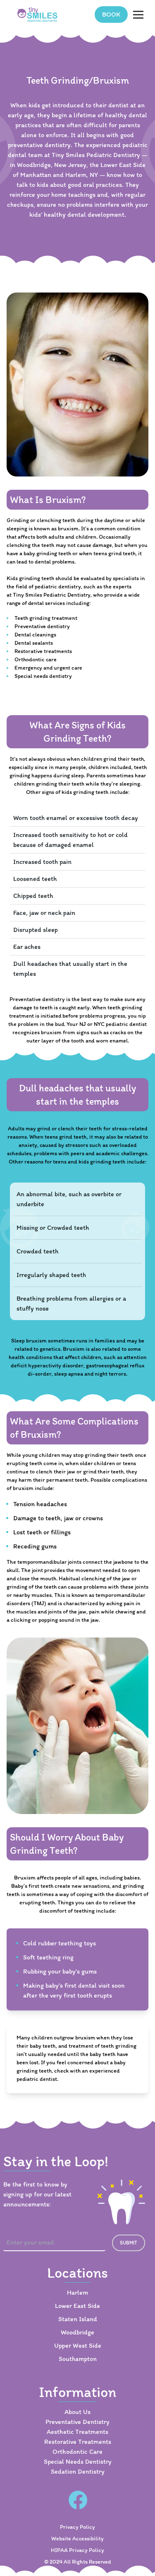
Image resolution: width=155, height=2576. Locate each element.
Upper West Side (78, 2345)
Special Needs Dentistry (78, 2461)
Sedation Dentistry (78, 2471)
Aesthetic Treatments (77, 2432)
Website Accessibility (77, 2539)
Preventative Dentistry (77, 2422)
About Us (77, 2412)
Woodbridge (77, 2332)
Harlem (77, 2292)
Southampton (78, 2359)
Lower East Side (77, 2306)
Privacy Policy (77, 2527)
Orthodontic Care (77, 2451)
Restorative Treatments (78, 2442)
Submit (129, 2243)
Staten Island (78, 2319)
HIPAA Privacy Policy (77, 2550)
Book (111, 14)
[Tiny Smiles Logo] (38, 15)
